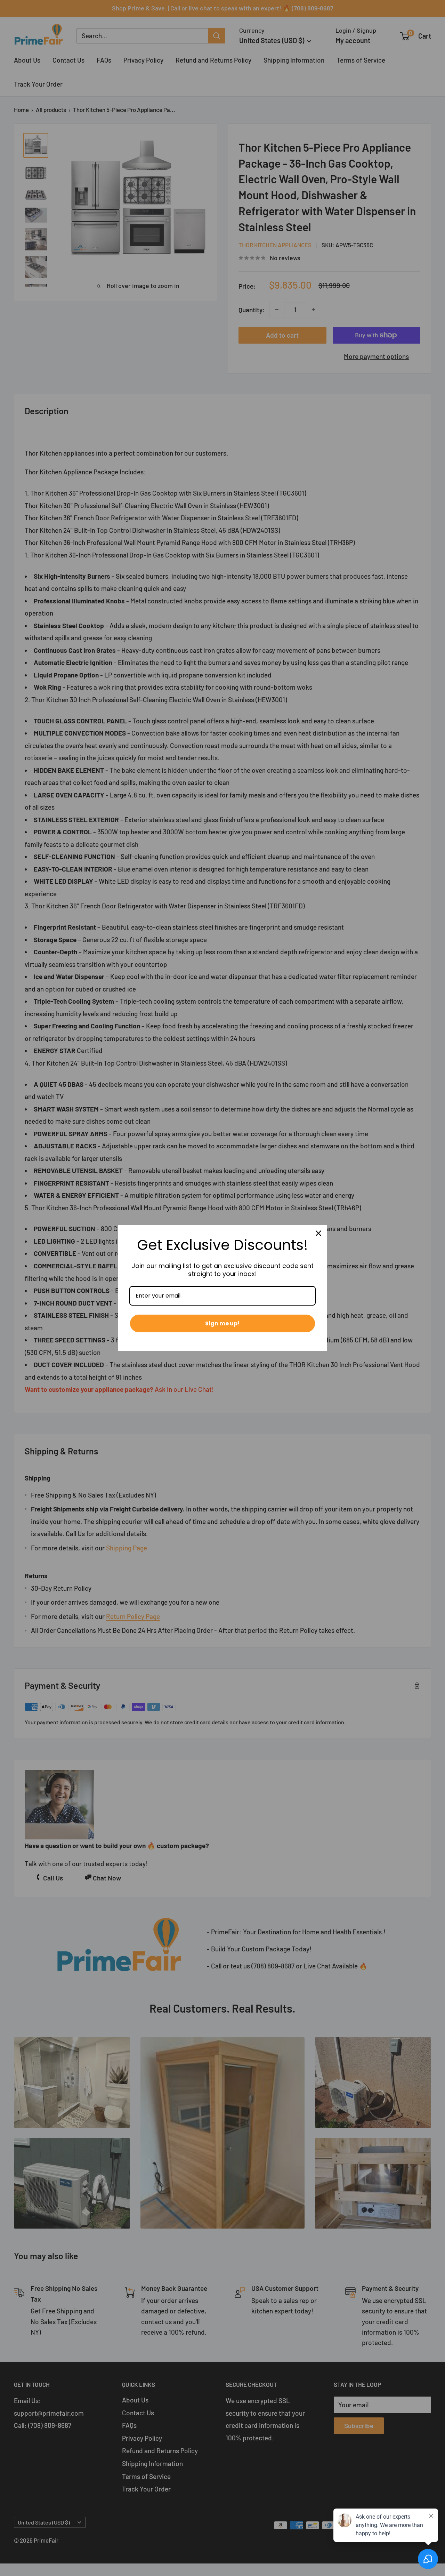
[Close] (318, 1233)
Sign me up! (222, 1323)
